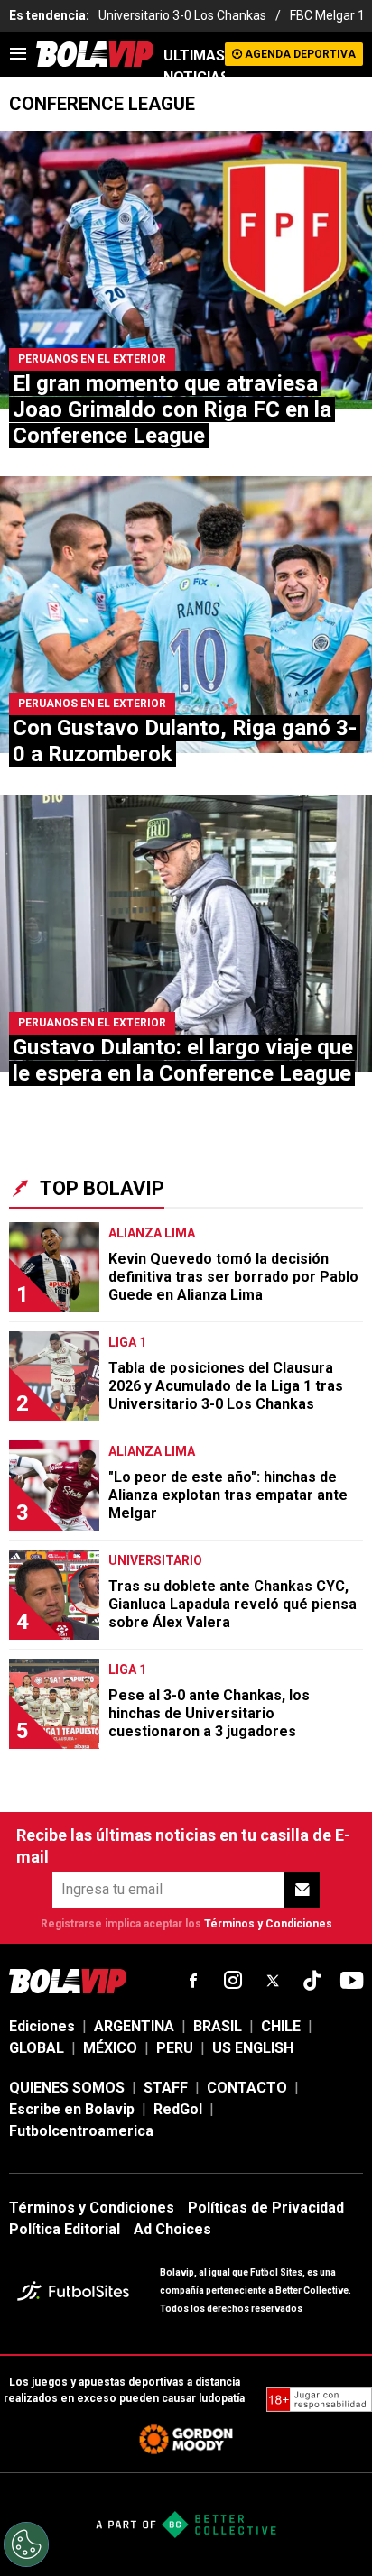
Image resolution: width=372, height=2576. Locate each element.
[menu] (18, 54)
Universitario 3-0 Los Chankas (182, 15)
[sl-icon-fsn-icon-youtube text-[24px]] (352, 1981)
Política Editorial (65, 2229)
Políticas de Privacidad (266, 2208)
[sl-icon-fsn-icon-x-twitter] (273, 1981)
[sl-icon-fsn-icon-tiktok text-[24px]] (312, 1981)
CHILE (281, 2026)
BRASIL (218, 2026)
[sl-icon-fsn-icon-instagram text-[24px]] (233, 1981)
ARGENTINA (134, 2026)
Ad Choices (172, 2229)
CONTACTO (247, 2088)
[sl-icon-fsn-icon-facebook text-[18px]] (193, 1981)
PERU (175, 2048)
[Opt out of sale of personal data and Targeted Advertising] (26, 2544)
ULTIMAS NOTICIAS (194, 66)
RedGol (178, 2109)
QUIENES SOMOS (67, 2088)
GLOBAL (37, 2048)
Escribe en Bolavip (72, 2109)
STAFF (166, 2088)
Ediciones (42, 2026)
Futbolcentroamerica (81, 2131)
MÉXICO (110, 2048)
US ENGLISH (253, 2048)
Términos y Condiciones (268, 1924)
